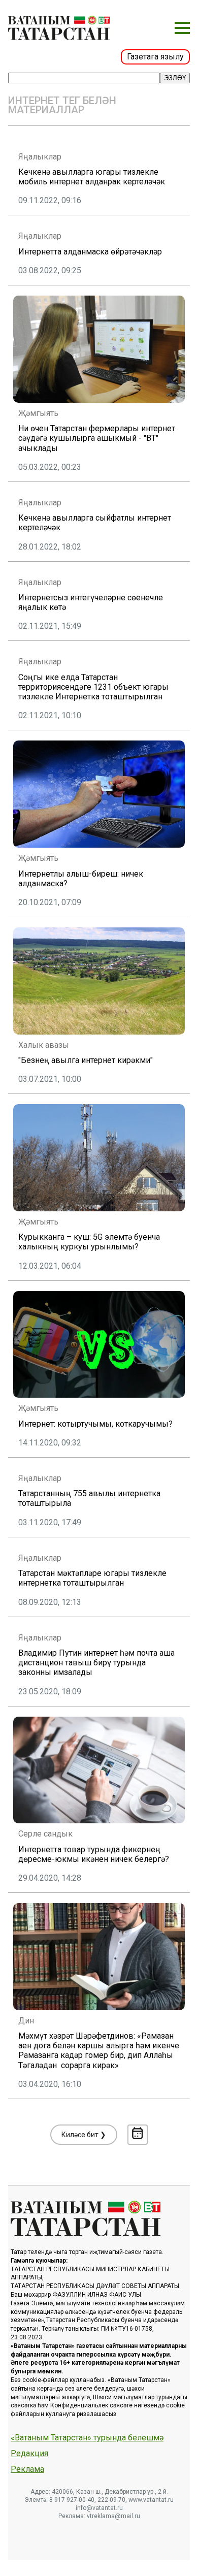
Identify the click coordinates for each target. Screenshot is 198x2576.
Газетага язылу (155, 57)
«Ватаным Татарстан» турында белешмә (87, 2438)
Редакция (29, 2454)
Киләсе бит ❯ (84, 2135)
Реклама (27, 2469)
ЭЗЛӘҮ (175, 78)
